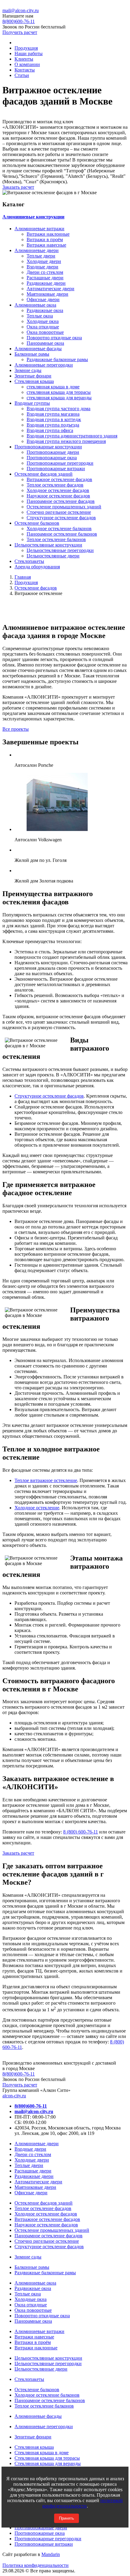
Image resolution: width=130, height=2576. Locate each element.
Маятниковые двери (47, 294)
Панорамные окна (45, 343)
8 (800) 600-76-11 (81, 1832)
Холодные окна (43, 321)
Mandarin (51, 2554)
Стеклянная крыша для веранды (48, 2463)
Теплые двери (41, 256)
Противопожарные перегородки (60, 463)
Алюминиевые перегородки (44, 365)
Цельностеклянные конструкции (48, 545)
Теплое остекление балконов (56, 539)
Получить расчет (20, 32)
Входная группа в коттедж (54, 419)
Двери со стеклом (45, 272)
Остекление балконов (37, 523)
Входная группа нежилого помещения (66, 441)
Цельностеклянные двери (53, 556)
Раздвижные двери (46, 283)
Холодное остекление (37, 1508)
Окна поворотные (45, 332)
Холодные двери (44, 261)
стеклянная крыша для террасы (59, 392)
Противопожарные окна (52, 458)
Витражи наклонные (48, 234)
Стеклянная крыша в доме (42, 2453)
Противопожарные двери (53, 452)
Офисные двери (43, 299)
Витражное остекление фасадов (59, 479)
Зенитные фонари (33, 376)
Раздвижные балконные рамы (57, 359)
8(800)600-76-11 (19, 2074)
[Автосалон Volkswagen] (57, 829)
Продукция (26, 48)
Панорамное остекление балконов (62, 534)
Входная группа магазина (53, 414)
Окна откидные (43, 327)
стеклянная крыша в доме (53, 387)
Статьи (22, 75)
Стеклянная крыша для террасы (47, 2458)
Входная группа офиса (50, 430)
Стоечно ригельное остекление (59, 512)
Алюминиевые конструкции (33, 217)
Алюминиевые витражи (39, 229)
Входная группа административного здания (72, 436)
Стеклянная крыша (34, 381)
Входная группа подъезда (53, 425)
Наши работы (29, 53)
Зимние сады (28, 370)
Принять (67, 2518)
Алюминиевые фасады (38, 349)
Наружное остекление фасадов (58, 496)
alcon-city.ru (14, 2096)
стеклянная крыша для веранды (59, 398)
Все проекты (16, 729)
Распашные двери (45, 278)
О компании (27, 64)
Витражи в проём (45, 239)
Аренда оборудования (37, 567)
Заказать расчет (18, 187)
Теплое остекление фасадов (55, 485)
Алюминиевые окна (35, 305)
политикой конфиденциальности (83, 2503)
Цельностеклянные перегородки (60, 550)
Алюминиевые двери (37, 250)
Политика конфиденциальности (36, 2565)
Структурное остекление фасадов (61, 518)
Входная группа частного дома (58, 409)
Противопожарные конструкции (48, 447)
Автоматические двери (50, 289)
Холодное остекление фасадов (58, 490)
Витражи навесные (46, 245)
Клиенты (24, 59)
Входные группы (32, 403)
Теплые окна (40, 316)
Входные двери (42, 267)
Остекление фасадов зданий (44, 474)
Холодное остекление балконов (59, 528)
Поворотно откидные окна (54, 338)
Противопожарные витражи (56, 469)
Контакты (25, 70)
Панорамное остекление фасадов (61, 501)
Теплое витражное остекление (46, 1480)
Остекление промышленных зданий (64, 507)
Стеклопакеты (29, 561)
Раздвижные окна (45, 310)
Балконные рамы (32, 354)
